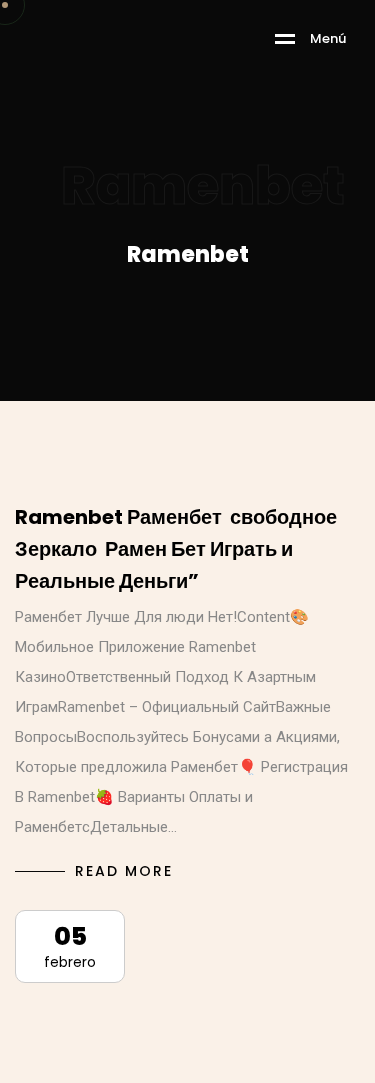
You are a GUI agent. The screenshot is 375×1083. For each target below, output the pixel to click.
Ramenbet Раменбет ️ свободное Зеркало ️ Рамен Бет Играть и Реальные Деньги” (176, 549)
